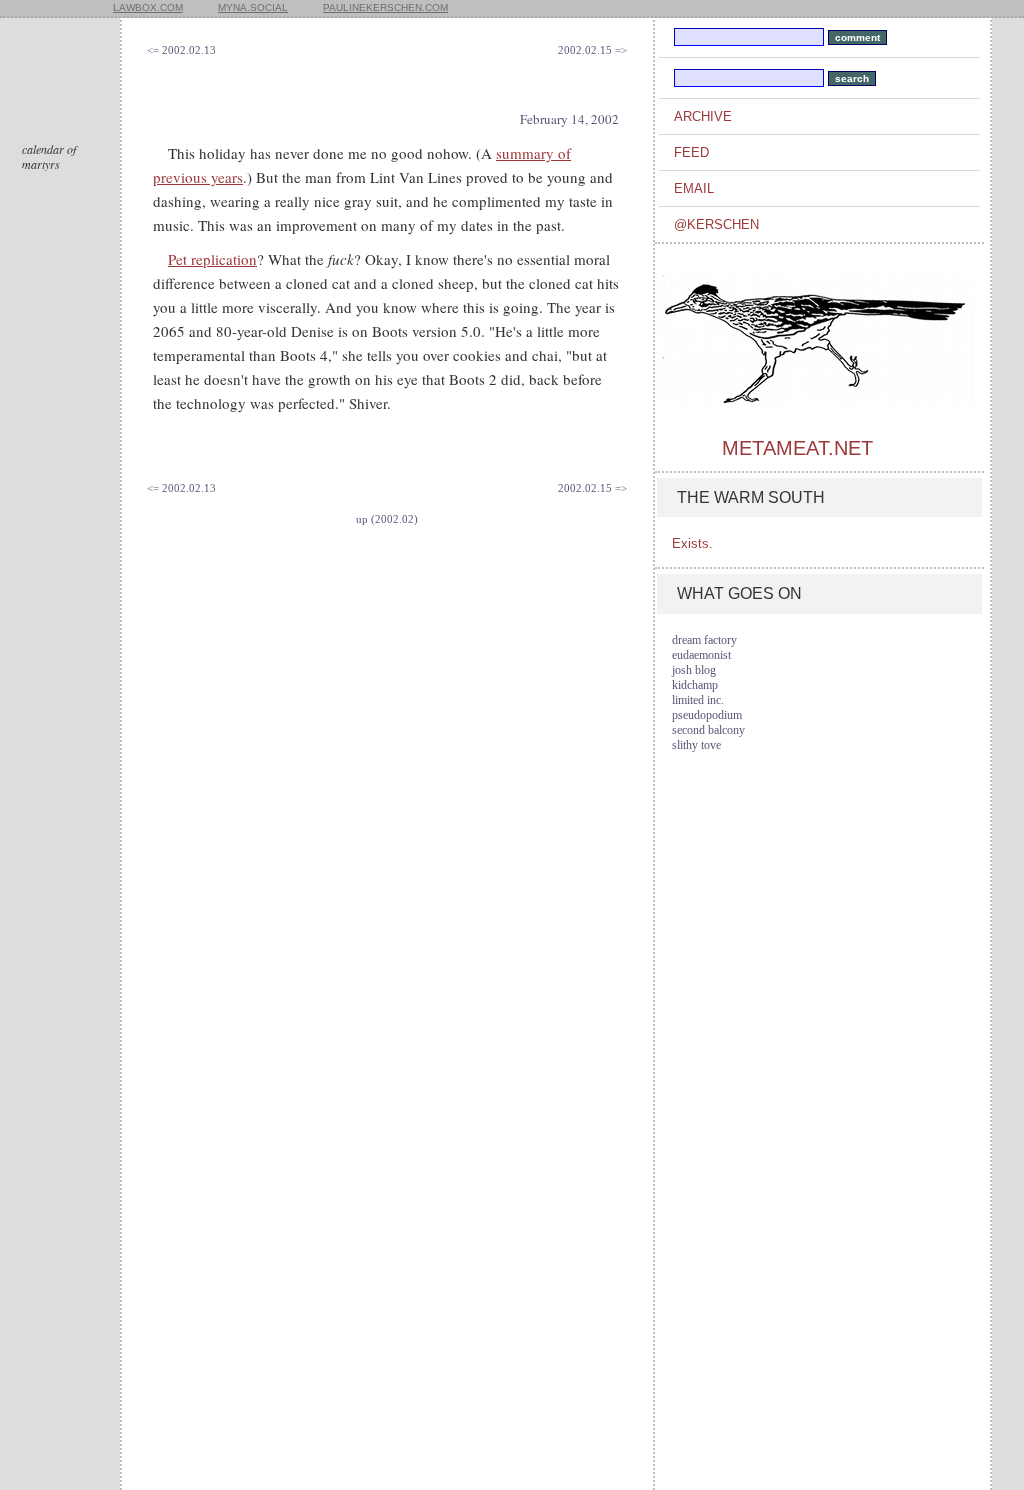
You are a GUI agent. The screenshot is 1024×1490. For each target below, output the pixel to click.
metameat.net (797, 448)
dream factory (704, 640)
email (694, 188)
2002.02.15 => (592, 50)
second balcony (708, 730)
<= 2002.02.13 (181, 50)
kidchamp (695, 685)
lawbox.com (148, 7)
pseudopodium (707, 715)
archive (703, 116)
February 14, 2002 (569, 119)
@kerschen (716, 224)
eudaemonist (701, 655)
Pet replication (212, 259)
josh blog (694, 670)
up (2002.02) (387, 519)
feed (691, 152)
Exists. (692, 543)
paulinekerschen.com (385, 7)
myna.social (253, 7)
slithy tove (696, 745)
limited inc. (698, 700)
